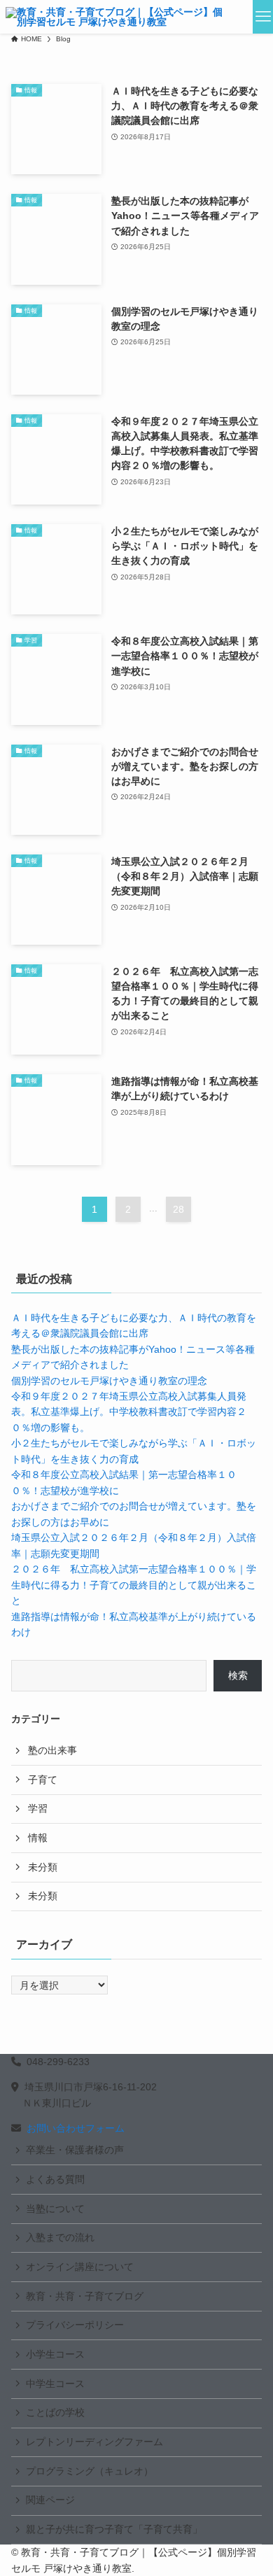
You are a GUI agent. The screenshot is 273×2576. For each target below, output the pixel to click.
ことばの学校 (55, 2412)
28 (178, 1209)
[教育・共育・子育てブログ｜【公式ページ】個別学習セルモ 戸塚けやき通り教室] (116, 17)
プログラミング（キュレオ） (90, 2471)
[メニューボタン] (263, 17)
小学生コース (55, 2354)
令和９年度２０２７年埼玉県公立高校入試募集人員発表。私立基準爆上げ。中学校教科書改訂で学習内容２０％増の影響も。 (129, 1412)
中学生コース (55, 2384)
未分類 (43, 1867)
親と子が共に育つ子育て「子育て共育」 (114, 2529)
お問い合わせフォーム (76, 2128)
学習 (38, 1808)
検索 (238, 1675)
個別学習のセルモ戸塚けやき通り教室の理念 (109, 1381)
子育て (43, 1780)
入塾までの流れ (60, 2237)
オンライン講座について (80, 2267)
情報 (38, 1838)
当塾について (55, 2209)
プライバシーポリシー (75, 2325)
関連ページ (50, 2500)
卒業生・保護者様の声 (75, 2150)
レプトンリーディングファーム (94, 2442)
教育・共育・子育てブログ (85, 2296)
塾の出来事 (52, 1750)
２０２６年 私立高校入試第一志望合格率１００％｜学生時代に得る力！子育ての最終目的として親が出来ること (134, 1585)
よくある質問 (55, 2179)
